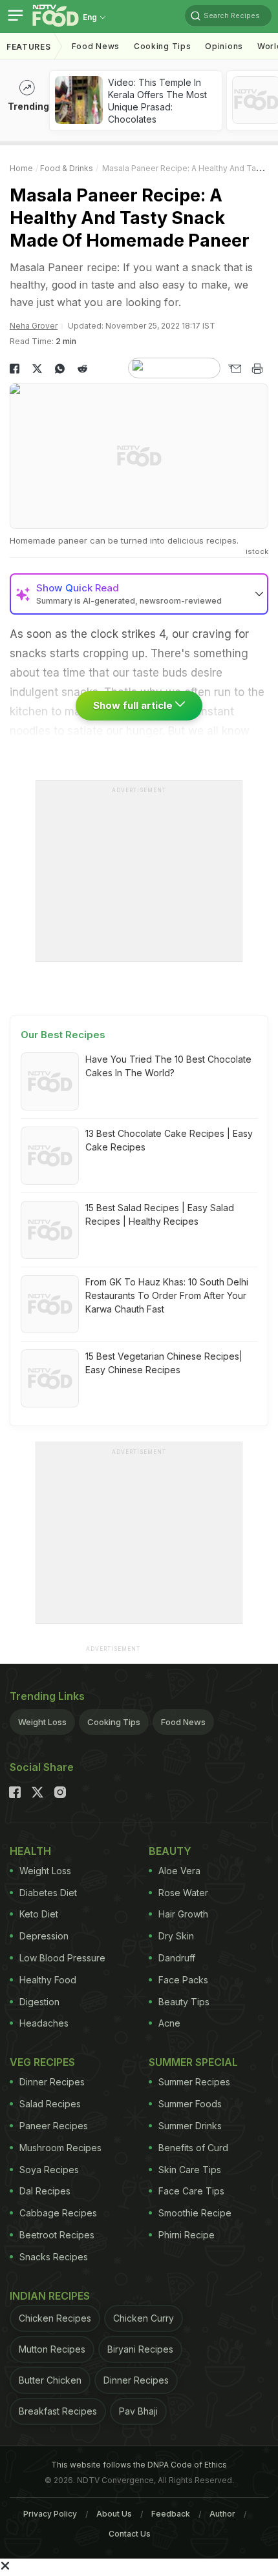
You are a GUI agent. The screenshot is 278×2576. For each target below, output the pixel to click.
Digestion (39, 2002)
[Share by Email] (234, 369)
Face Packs (183, 1980)
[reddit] (82, 369)
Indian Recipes (50, 2296)
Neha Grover (34, 326)
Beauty (170, 1851)
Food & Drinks (67, 168)
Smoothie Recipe (195, 2213)
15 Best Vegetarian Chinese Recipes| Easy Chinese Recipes (164, 1363)
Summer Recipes (194, 2082)
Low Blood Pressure (62, 1958)
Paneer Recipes (54, 2126)
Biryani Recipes (140, 2349)
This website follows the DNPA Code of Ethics (139, 2465)
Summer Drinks (190, 2126)
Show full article (134, 705)
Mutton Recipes (52, 2349)
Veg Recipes (42, 2062)
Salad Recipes (50, 2104)
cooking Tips (162, 46)
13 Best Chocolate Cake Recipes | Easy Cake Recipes (169, 1140)
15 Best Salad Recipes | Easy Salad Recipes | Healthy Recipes (160, 1214)
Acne (169, 2023)
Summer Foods (190, 2104)
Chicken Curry (144, 2318)
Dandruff (177, 1958)
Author (222, 2514)
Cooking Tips (114, 1722)
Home (21, 168)
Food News (96, 46)
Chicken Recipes (55, 2318)
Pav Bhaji (138, 2411)
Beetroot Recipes (57, 2235)
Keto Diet (39, 1914)
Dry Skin (176, 1936)
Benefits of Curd (193, 2148)
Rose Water (183, 1893)
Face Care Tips (191, 2191)
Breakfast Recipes (58, 2411)
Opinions (224, 46)
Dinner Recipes (52, 2082)
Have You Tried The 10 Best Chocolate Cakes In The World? (168, 1066)
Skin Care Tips (190, 2170)
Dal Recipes (45, 2191)
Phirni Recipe (187, 2235)
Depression (44, 1936)
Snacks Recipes (54, 2257)
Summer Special (193, 2062)
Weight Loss (42, 1722)
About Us (114, 2514)
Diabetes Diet (48, 1893)
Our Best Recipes (63, 1035)
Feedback (171, 2514)
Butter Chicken (50, 2380)
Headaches (44, 2023)
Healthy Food (48, 1980)
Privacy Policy (50, 2514)
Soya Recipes (49, 2170)
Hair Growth (183, 1914)
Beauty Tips (184, 2002)
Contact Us (130, 2534)
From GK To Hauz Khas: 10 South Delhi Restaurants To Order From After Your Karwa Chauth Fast (167, 1295)
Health (30, 1851)
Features (29, 47)
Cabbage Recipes (58, 2213)
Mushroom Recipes (60, 2148)
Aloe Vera (179, 1871)
